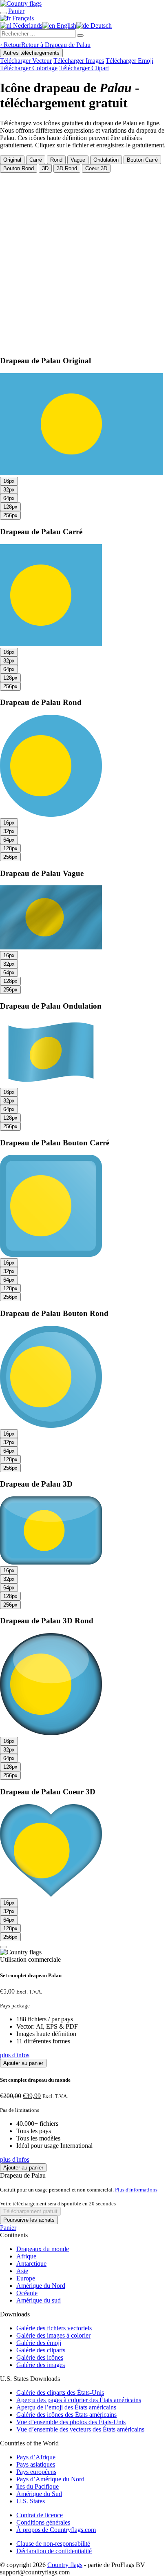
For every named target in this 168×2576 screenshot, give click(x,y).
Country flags (65, 2565)
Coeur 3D (96, 168)
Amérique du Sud (39, 2494)
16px (9, 481)
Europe (26, 2278)
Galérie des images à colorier (53, 2335)
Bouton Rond (19, 168)
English (66, 26)
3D (45, 168)
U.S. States (31, 2501)
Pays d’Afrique (36, 2457)
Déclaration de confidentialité (54, 2551)
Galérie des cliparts (41, 2350)
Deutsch (100, 26)
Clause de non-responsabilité (53, 2544)
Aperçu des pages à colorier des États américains (79, 2400)
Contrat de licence (40, 2515)
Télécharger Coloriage (29, 68)
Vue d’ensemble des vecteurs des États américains (80, 2429)
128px (10, 507)
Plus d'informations (136, 2190)
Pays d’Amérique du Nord (50, 2479)
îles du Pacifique (38, 2486)
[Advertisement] (84, 261)
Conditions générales (43, 2522)
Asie (22, 2271)
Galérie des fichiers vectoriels (54, 2328)
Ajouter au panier (23, 2063)
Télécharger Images (79, 61)
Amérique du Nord (41, 2286)
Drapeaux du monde (43, 2249)
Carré (36, 160)
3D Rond (67, 168)
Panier (8, 2228)
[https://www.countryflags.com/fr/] (21, 3)
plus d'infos (15, 2055)
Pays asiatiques (36, 2464)
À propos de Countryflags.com (56, 2530)
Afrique (26, 2256)
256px (10, 515)
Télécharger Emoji (129, 61)
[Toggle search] (3, 13)
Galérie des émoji (39, 2343)
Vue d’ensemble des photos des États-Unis (71, 2422)
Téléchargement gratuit (30, 2211)
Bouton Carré (142, 160)
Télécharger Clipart (84, 68)
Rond (56, 160)
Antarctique (31, 2264)
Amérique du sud (39, 2300)
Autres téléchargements (31, 53)
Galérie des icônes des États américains (66, 2415)
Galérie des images (41, 2365)
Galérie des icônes (40, 2357)
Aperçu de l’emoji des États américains (66, 2407)
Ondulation (106, 160)
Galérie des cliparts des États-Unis (60, 2393)
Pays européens (36, 2472)
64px (9, 498)
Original (12, 160)
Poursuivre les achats (29, 2220)
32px (9, 490)
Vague (78, 160)
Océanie (27, 2293)
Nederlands (27, 26)
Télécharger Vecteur (26, 61)
